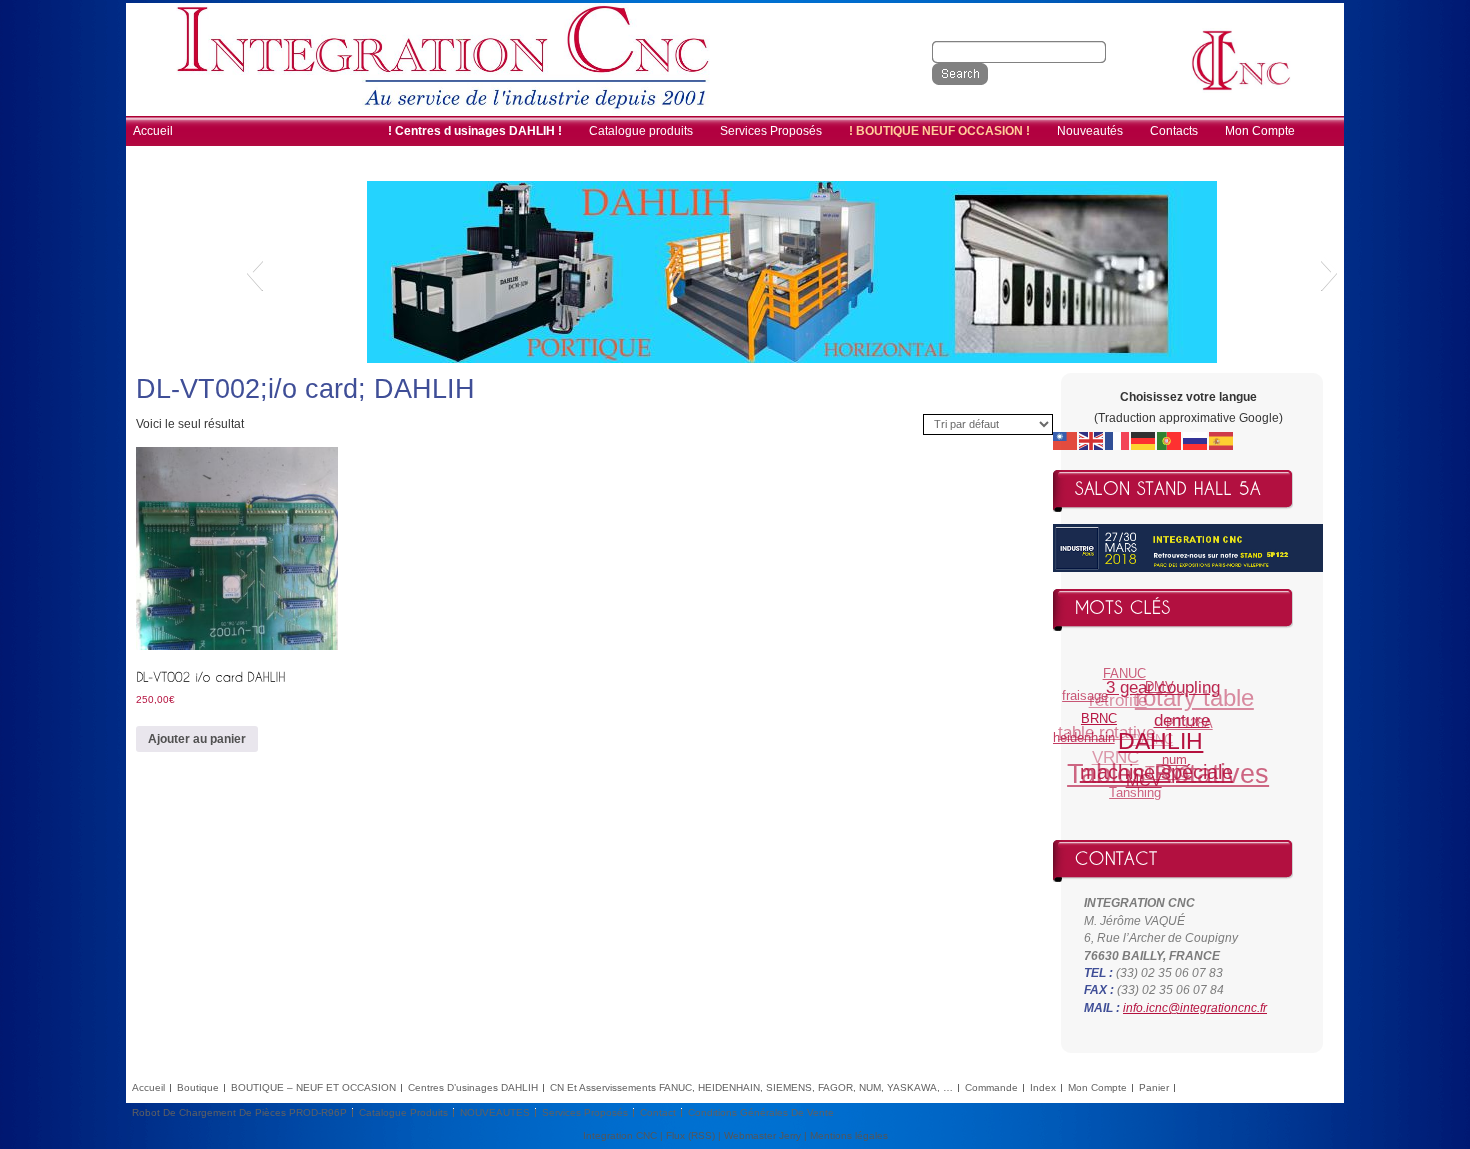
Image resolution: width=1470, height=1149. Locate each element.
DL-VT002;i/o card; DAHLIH (305, 389)
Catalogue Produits (403, 1112)
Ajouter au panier (197, 739)
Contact (658, 1112)
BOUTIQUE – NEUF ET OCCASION (313, 1087)
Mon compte (1097, 1087)
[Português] (1170, 440)
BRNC (1098, 719)
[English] (1092, 440)
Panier (1154, 1087)
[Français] (1118, 440)
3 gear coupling (1164, 689)
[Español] (1222, 440)
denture (1181, 724)
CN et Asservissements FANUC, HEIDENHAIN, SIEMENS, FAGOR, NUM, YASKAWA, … (751, 1087)
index (1043, 1087)
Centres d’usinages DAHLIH (473, 1087)
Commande (991, 1087)
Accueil (148, 1087)
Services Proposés (585, 1112)
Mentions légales (849, 1135)
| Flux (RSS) (687, 1135)
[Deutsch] (1144, 440)
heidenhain (1083, 735)
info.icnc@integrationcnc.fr (1195, 1008)
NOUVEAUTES (495, 1112)
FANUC (1126, 673)
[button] (254, 272)
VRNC (1115, 754)
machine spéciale (1153, 772)
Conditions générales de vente (761, 1112)
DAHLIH (1159, 745)
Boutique (198, 1087)
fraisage (1087, 693)
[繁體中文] (1066, 440)
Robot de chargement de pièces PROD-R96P (239, 1112)
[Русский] (1196, 440)
